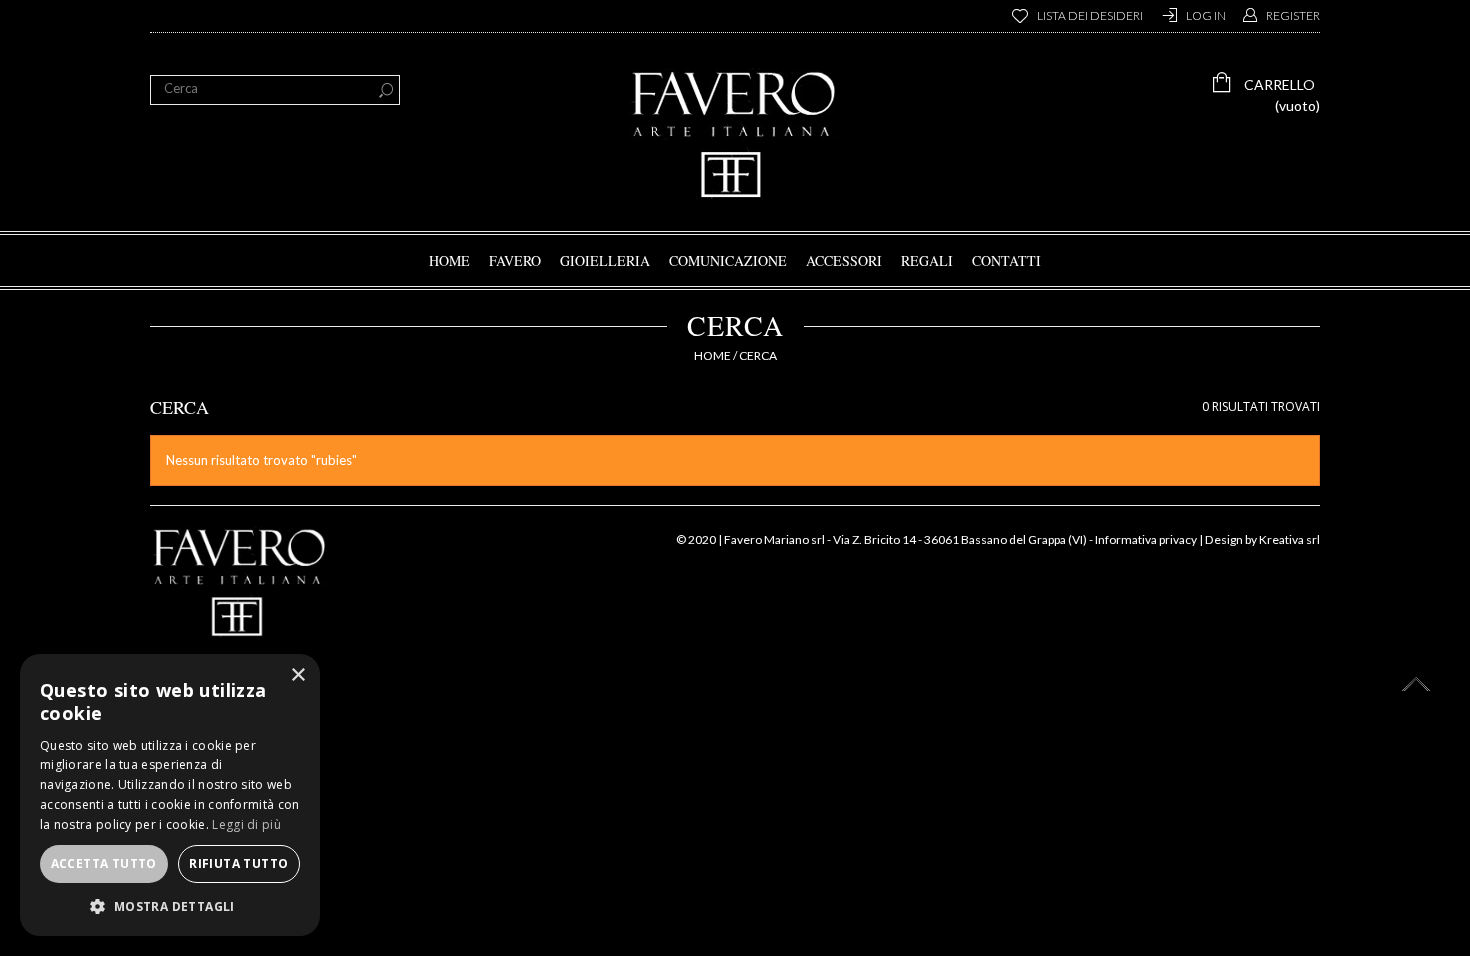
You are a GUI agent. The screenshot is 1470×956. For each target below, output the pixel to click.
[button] (170, 906)
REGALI (927, 260)
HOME (449, 260)
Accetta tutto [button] (104, 863)
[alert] (170, 795)
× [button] (297, 675)
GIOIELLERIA (605, 260)
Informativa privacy (1146, 539)
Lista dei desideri (1090, 15)
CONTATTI (1006, 260)
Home (712, 355)
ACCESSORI (844, 260)
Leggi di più (246, 824)
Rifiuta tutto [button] (238, 863)
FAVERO (515, 260)
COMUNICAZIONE (728, 260)
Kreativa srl (1289, 539)
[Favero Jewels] (735, 134)
